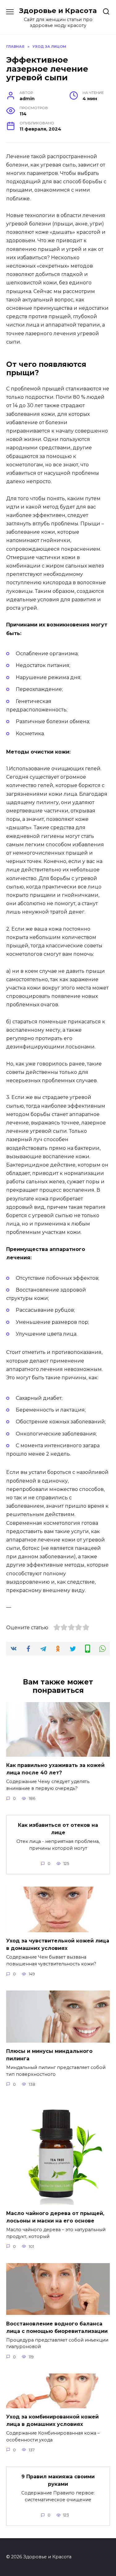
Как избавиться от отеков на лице (58, 1829)
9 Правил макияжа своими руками (58, 2480)
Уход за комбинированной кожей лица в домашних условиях (52, 2420)
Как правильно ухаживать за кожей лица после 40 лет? (55, 1769)
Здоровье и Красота (58, 11)
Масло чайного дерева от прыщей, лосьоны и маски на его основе (55, 2217)
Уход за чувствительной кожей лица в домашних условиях (58, 1944)
